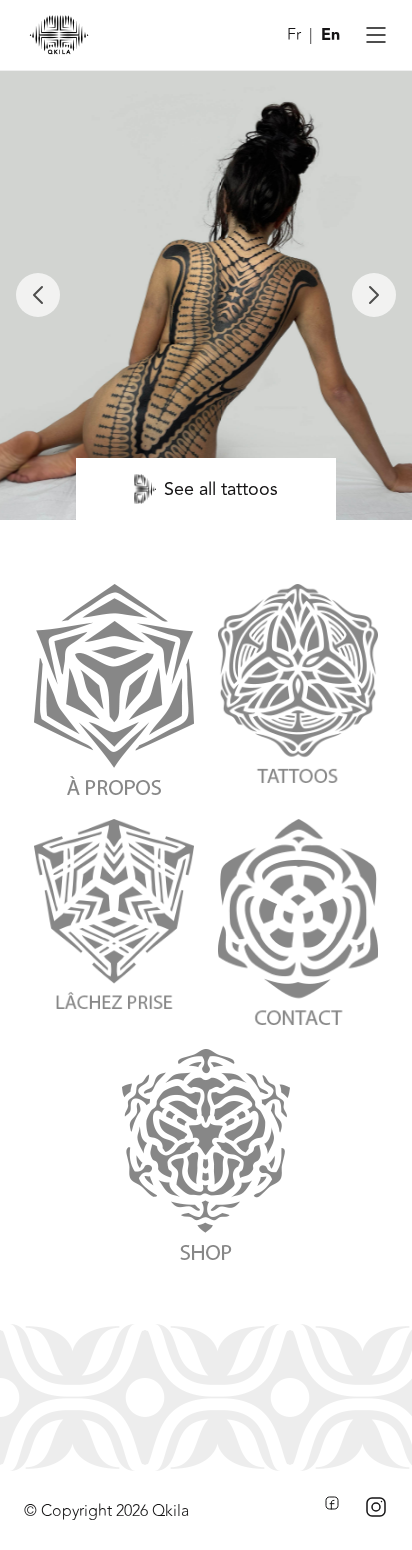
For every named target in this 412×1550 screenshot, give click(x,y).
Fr (294, 35)
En (330, 35)
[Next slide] (374, 295)
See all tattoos (221, 489)
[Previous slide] (38, 295)
